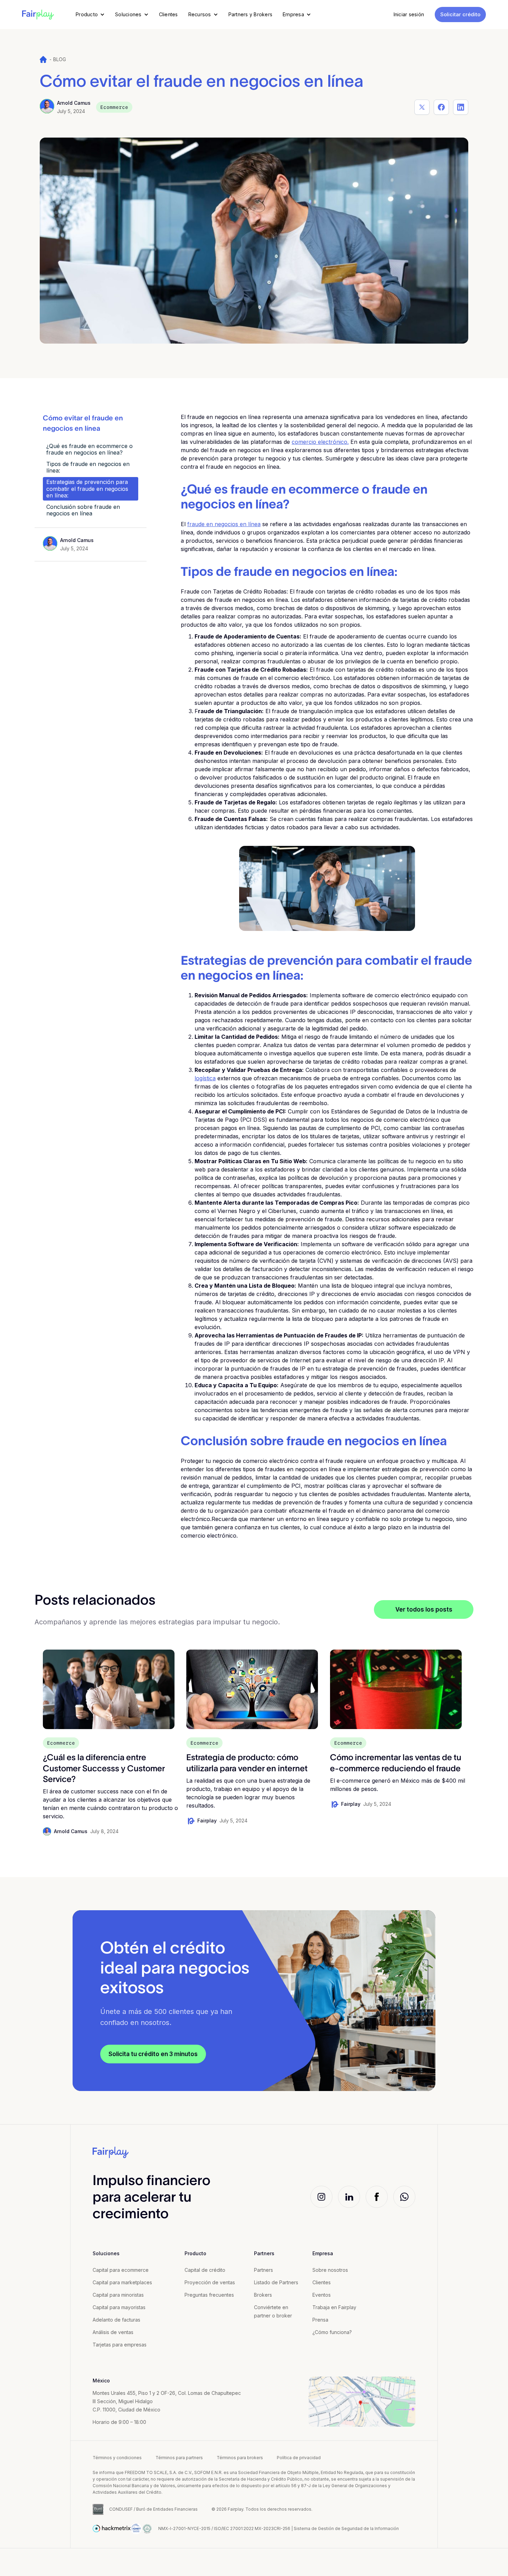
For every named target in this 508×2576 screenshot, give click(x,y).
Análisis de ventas (113, 2332)
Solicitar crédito (460, 14)
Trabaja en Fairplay (334, 2307)
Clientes (168, 14)
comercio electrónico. (320, 442)
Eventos (322, 2295)
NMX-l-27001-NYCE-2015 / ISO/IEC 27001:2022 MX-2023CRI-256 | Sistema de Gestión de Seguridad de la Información (279, 2528)
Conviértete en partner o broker (273, 2311)
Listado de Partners (276, 2282)
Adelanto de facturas (116, 2320)
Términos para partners (179, 2458)
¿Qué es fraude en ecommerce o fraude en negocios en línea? (90, 449)
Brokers (263, 2295)
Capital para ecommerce (121, 2270)
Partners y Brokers (251, 14)
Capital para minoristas (118, 2295)
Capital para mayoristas (119, 2307)
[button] (90, 15)
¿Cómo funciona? (332, 2332)
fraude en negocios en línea (224, 524)
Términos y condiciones (117, 2458)
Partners (264, 2270)
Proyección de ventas (210, 2282)
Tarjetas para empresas (120, 2345)
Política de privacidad (299, 2458)
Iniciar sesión (409, 14)
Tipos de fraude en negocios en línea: (88, 467)
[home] (38, 15)
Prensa (320, 2320)
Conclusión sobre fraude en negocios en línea (83, 510)
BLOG (60, 59)
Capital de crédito (205, 2270)
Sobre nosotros (330, 2270)
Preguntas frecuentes (209, 2295)
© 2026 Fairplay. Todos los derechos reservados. (262, 2509)
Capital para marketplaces (122, 2282)
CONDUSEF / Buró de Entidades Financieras (153, 2509)
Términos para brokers (240, 2458)
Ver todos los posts (424, 1609)
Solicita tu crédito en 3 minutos (153, 2054)
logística (205, 1078)
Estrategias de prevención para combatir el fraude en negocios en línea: (87, 488)
